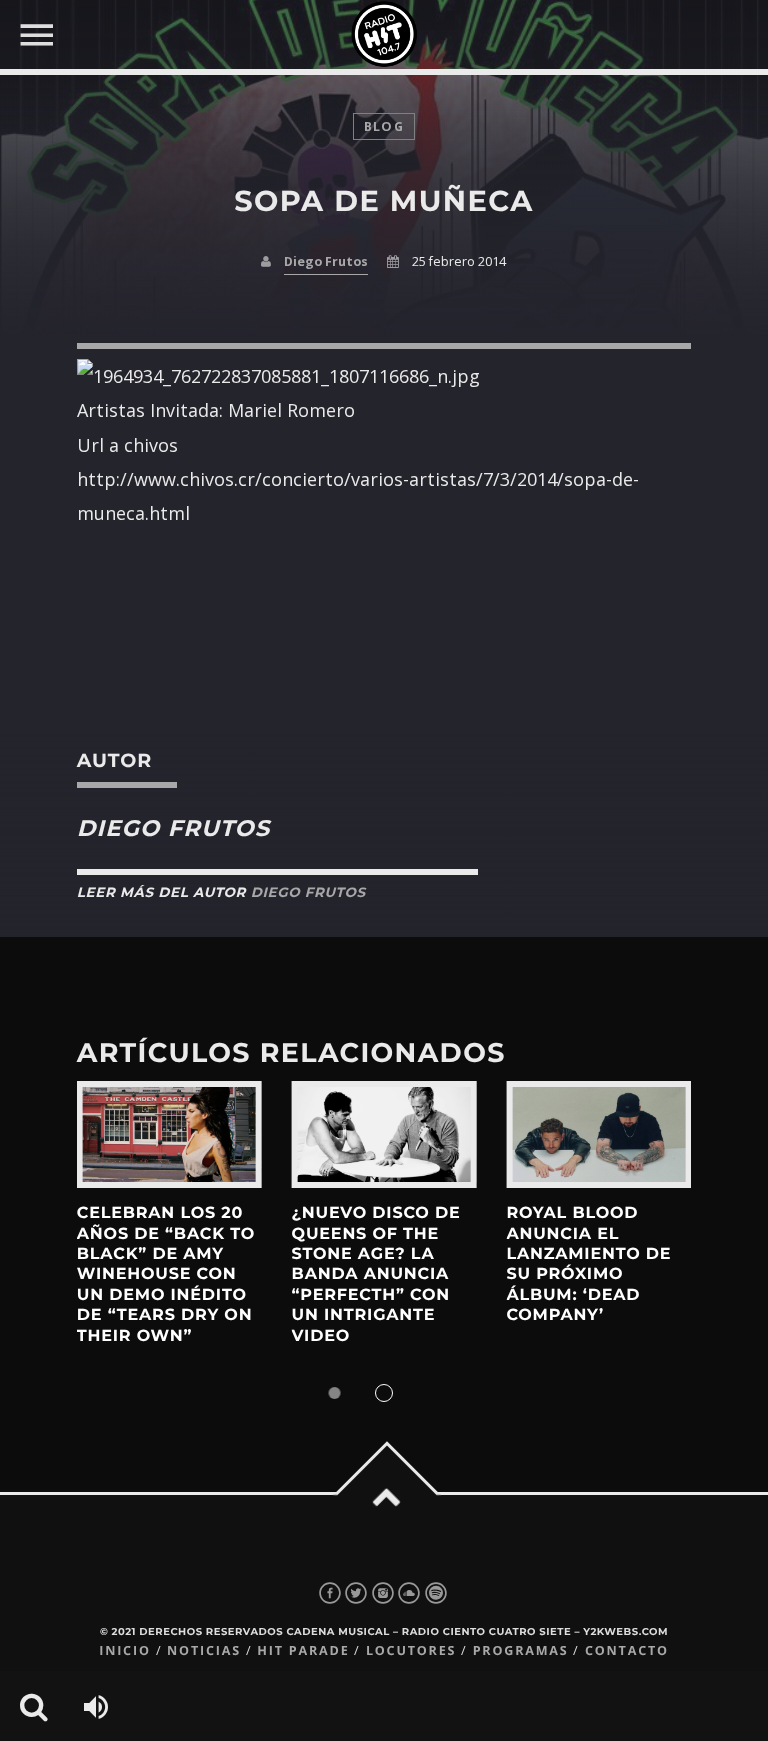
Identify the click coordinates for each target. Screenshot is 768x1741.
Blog (384, 126)
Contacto (627, 1650)
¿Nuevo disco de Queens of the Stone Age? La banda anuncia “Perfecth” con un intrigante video (376, 1274)
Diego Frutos (326, 261)
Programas (521, 1650)
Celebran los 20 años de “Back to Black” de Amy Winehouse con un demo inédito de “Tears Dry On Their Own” (166, 1274)
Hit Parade (303, 1650)
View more (169, 1135)
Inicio (125, 1650)
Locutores (411, 1650)
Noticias (204, 1650)
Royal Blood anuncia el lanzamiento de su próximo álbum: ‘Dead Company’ (588, 1264)
